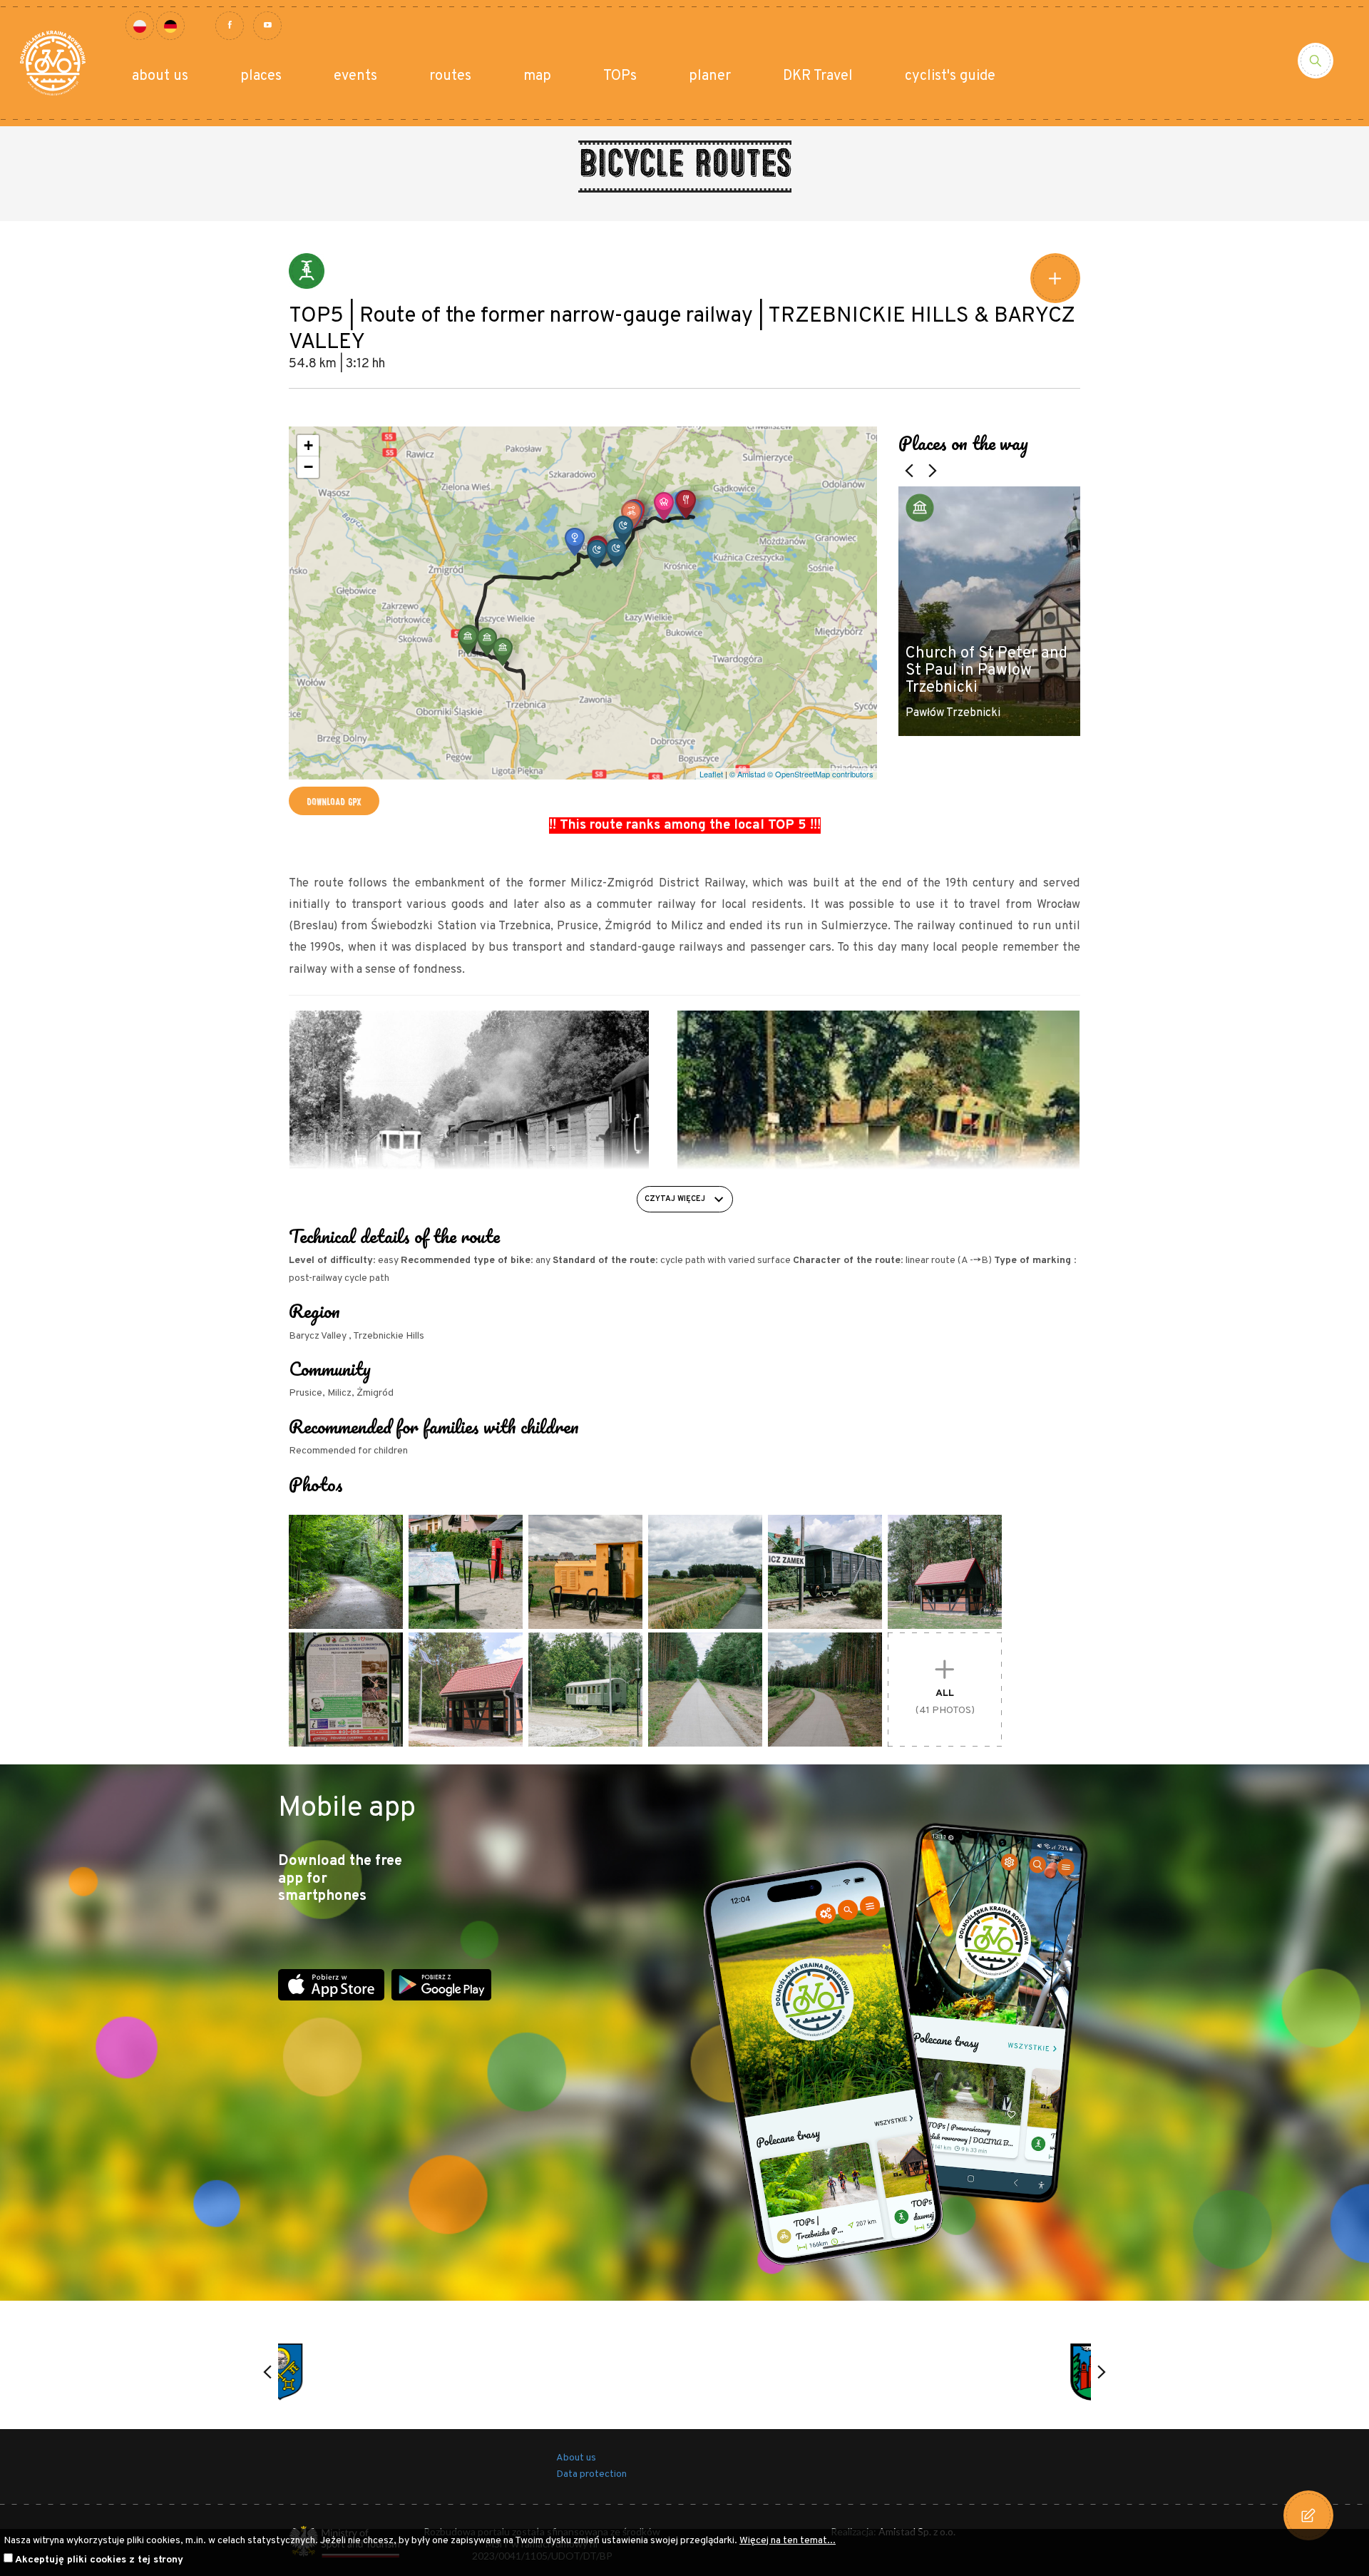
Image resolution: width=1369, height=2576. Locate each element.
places (261, 76)
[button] (503, 652)
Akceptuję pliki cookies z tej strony (99, 2560)
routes (450, 76)
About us (576, 2458)
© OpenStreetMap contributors (820, 774)
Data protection (591, 2474)
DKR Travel (818, 76)
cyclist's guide (950, 76)
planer (710, 76)
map (537, 76)
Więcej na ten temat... (788, 2541)
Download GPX (334, 801)
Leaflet (711, 774)
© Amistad (747, 774)
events (355, 76)
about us (160, 76)
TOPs (620, 76)
